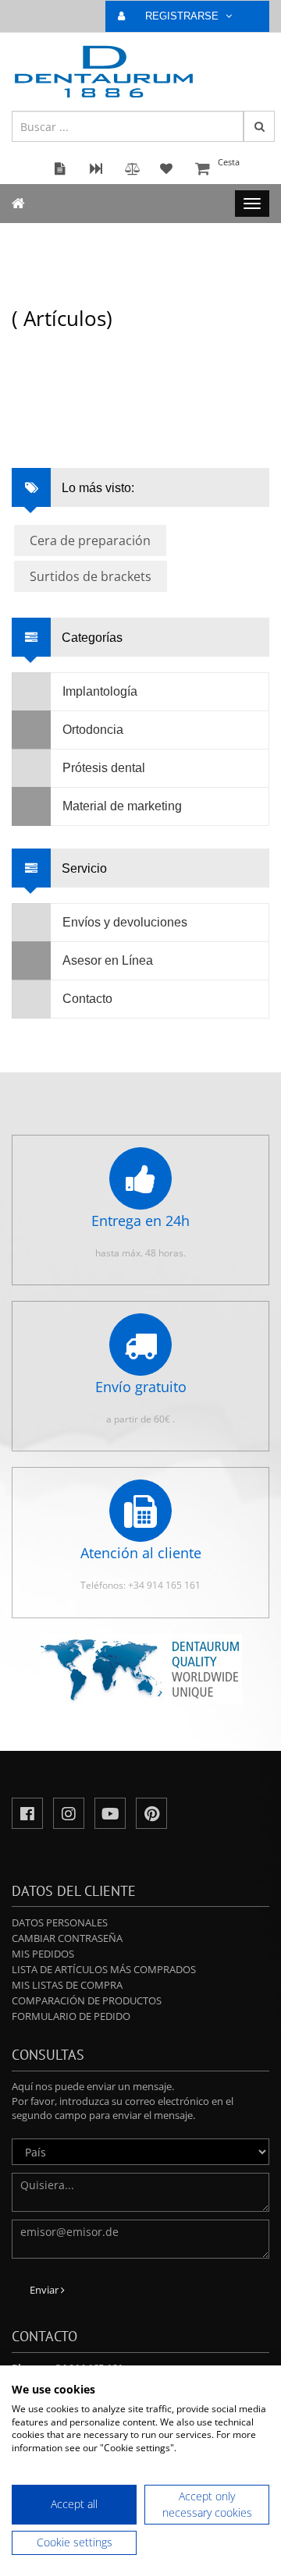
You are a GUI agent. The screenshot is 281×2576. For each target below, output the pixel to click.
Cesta (229, 162)
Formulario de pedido (71, 2016)
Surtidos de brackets (91, 576)
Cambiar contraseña (67, 1938)
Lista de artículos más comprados (104, 1969)
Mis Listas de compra (67, 1985)
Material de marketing (122, 806)
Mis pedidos (43, 1954)
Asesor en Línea (108, 960)
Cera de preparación (90, 540)
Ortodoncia (93, 730)
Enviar (45, 2290)
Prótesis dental (104, 768)
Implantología (100, 691)
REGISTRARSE (183, 16)
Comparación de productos (87, 2000)
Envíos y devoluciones (125, 922)
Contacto (87, 999)
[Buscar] (259, 126)
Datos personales (60, 1922)
